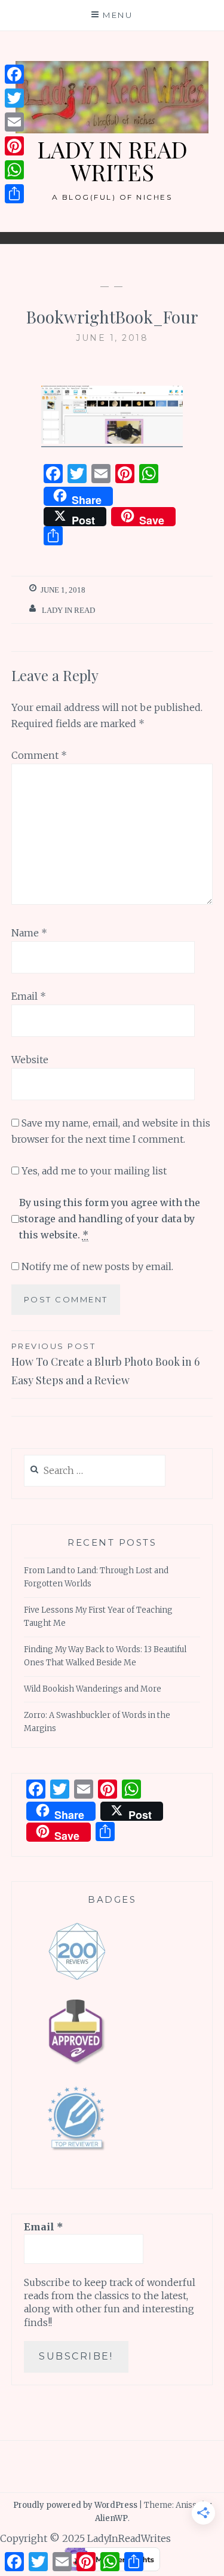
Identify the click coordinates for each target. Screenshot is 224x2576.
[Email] (14, 122)
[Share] (14, 194)
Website (30, 1060)
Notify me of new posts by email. (97, 1266)
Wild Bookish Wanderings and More (93, 1689)
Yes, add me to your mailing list (93, 1171)
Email (29, 996)
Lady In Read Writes (112, 161)
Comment (39, 755)
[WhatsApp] (14, 170)
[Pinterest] (14, 146)
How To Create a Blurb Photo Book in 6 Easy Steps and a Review (105, 1364)
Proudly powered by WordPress (75, 2505)
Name (29, 933)
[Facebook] (14, 74)
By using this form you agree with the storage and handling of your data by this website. (110, 1219)
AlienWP (111, 2518)
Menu (118, 15)
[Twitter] (14, 98)
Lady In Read (68, 610)
